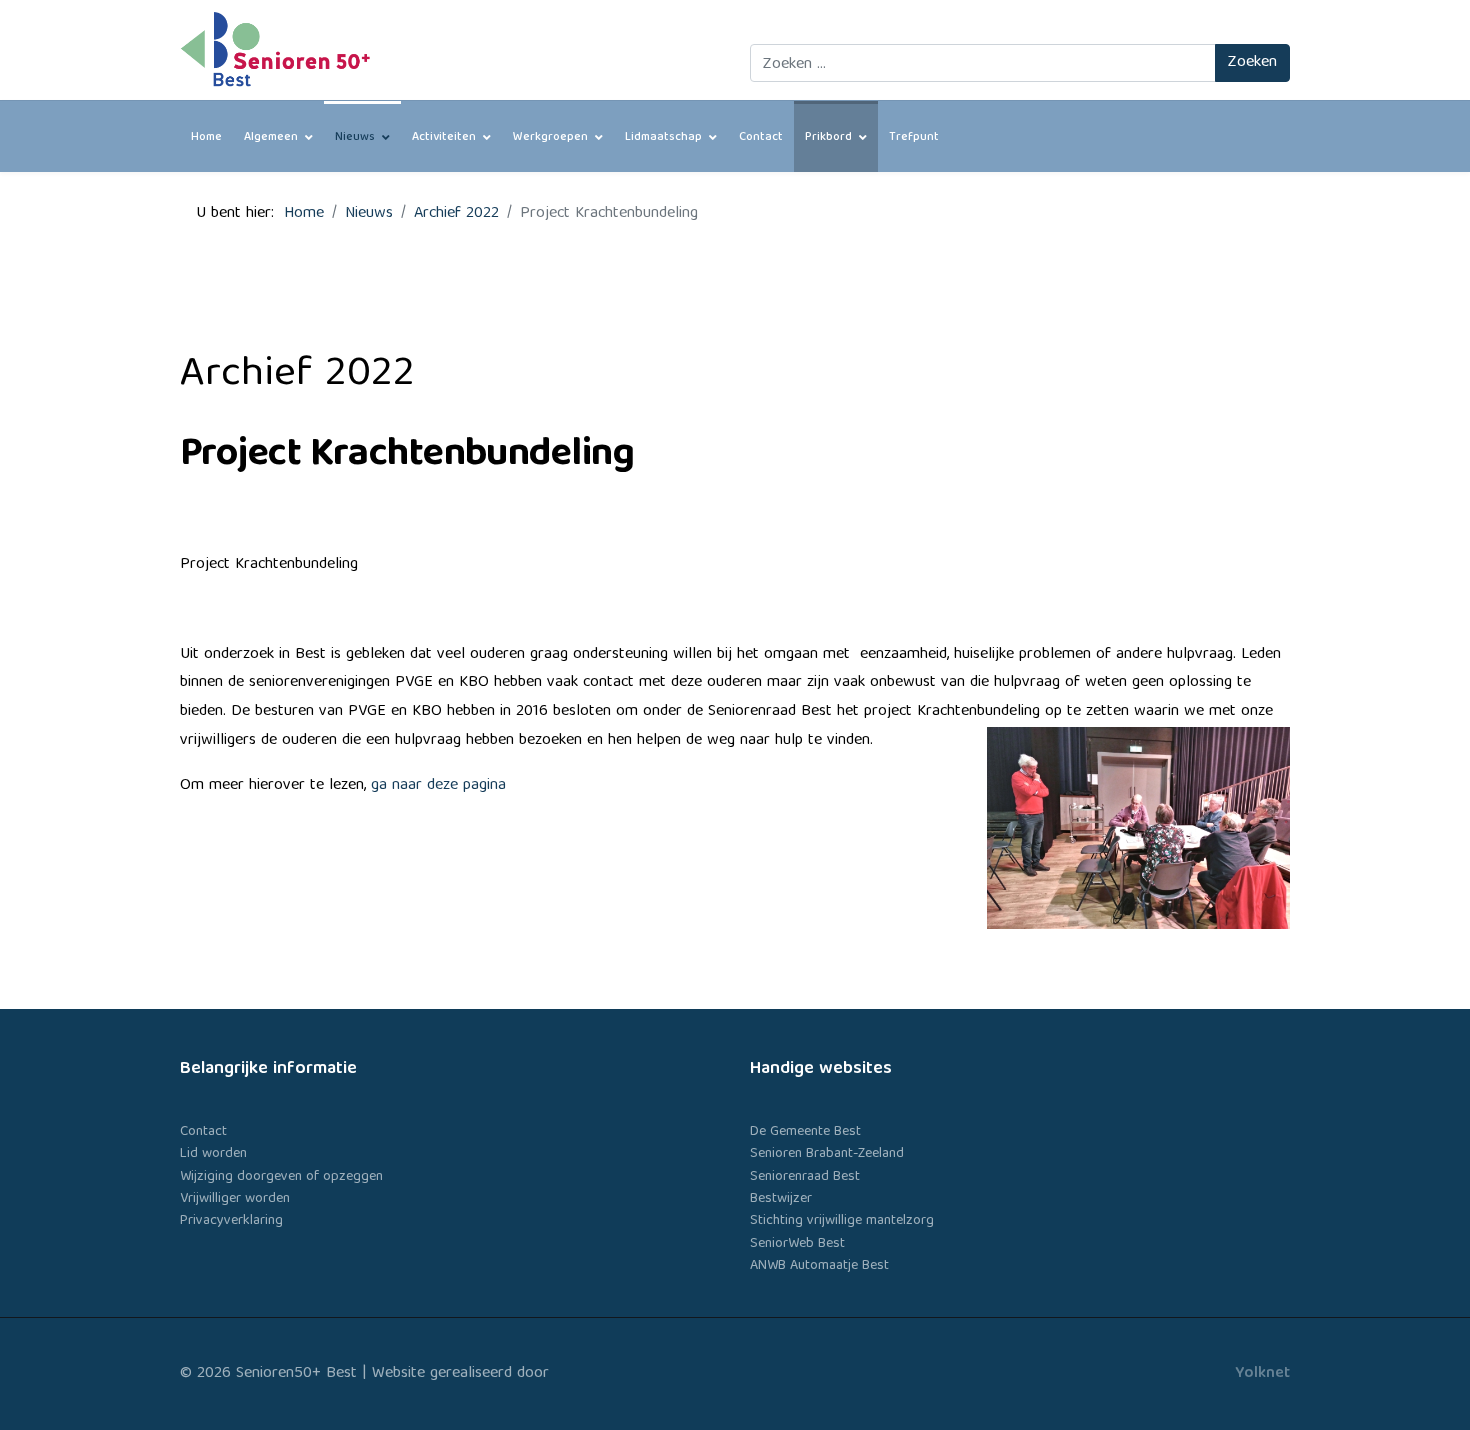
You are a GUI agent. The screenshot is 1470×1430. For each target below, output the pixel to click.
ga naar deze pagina (438, 786)
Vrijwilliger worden (235, 1199)
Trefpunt (914, 137)
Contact (761, 137)
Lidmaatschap (663, 137)
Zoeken (1252, 63)
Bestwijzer (781, 1199)
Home (206, 137)
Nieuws (355, 137)
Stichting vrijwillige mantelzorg (842, 1221)
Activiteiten (444, 137)
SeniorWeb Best (797, 1244)
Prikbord (828, 137)
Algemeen (271, 137)
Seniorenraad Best (805, 1177)
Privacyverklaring (231, 1221)
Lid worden (213, 1154)
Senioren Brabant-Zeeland (827, 1154)
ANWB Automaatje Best (819, 1266)
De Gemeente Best (805, 1132)
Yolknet (1262, 1374)
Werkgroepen (550, 137)
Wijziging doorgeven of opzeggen (281, 1177)
